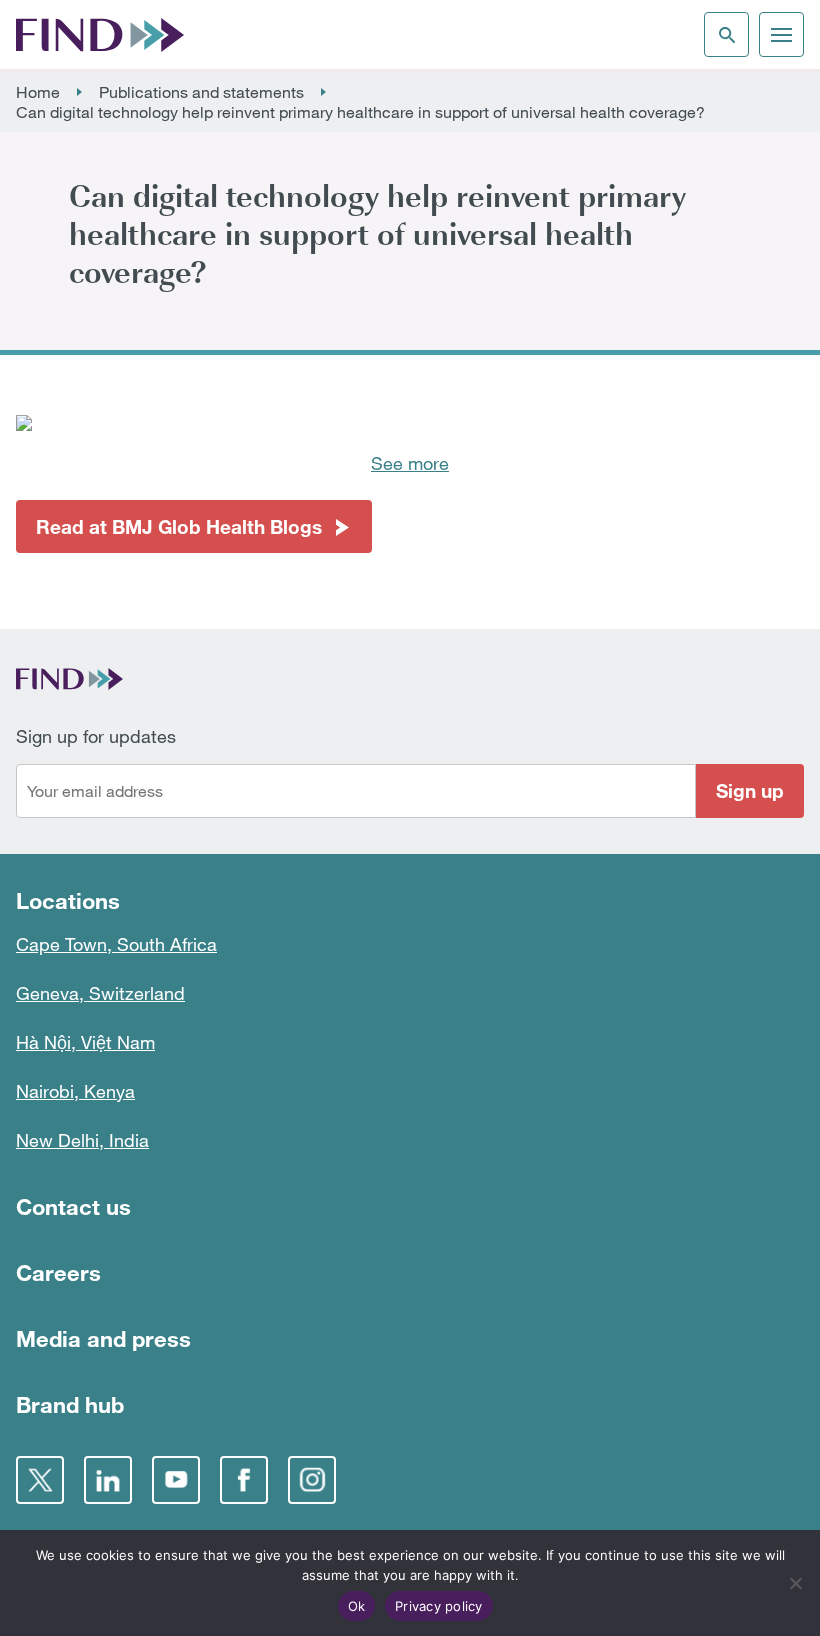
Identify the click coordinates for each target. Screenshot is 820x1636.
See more (410, 463)
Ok (357, 1606)
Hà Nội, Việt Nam (85, 1042)
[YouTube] (176, 1480)
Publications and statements (201, 92)
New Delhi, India (82, 1140)
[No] (795, 1583)
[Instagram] (312, 1480)
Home (38, 92)
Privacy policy (439, 1606)
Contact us (73, 1206)
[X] (40, 1480)
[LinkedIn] (108, 1480)
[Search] (726, 34)
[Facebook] (244, 1480)
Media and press (103, 1338)
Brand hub (70, 1404)
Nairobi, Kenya (75, 1091)
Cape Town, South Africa (116, 944)
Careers (58, 1272)
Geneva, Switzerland (100, 993)
